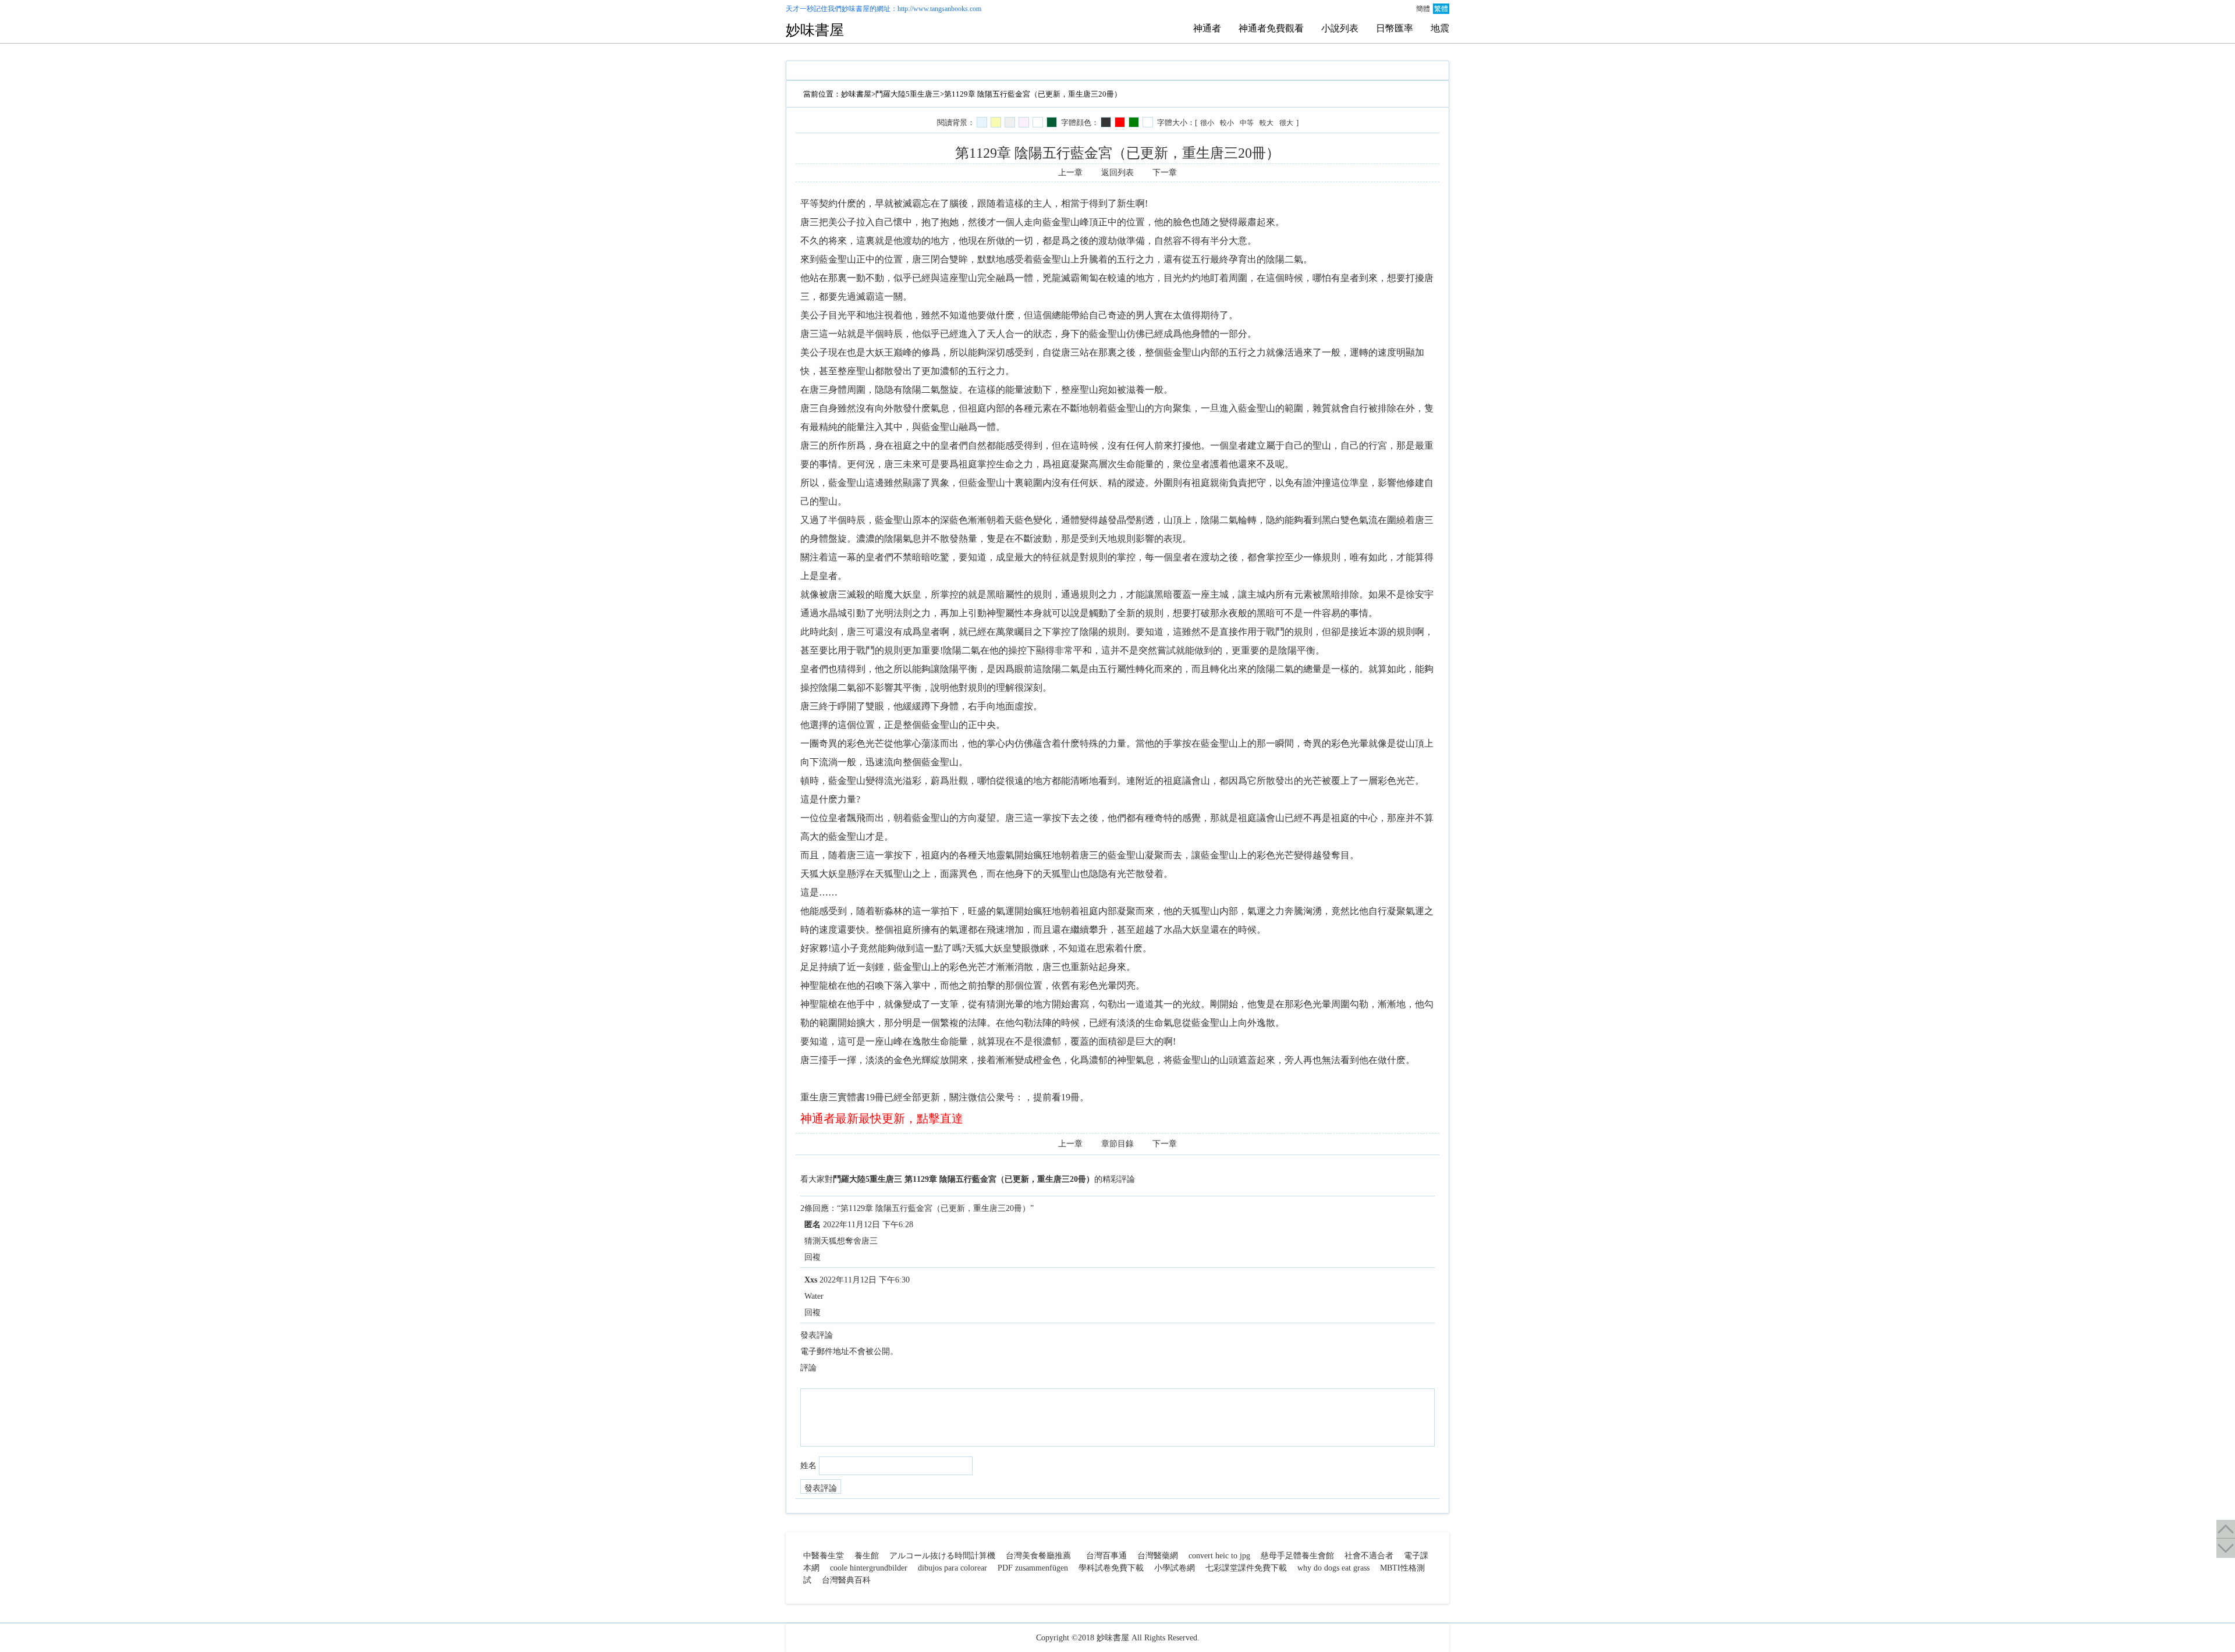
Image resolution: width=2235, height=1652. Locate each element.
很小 (1207, 123)
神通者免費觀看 (1271, 28)
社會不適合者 (1369, 1556)
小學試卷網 (1175, 1568)
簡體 (1423, 9)
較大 (1266, 123)
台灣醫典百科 (846, 1580)
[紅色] (1120, 122)
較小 (1227, 123)
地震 (1440, 28)
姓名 (808, 1466)
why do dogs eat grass (1333, 1568)
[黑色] (1106, 122)
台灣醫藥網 (1158, 1556)
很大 (1286, 123)
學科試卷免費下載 (1111, 1568)
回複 (813, 1257)
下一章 (1165, 173)
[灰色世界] (1010, 122)
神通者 (1207, 28)
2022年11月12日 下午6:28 (868, 1225)
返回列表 (1117, 173)
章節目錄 (1117, 1144)
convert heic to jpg (1219, 1556)
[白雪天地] (1038, 122)
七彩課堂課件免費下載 (1246, 1568)
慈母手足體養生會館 (1297, 1556)
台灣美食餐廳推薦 (1038, 1556)
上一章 (1070, 173)
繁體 (1441, 9)
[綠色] (1134, 122)
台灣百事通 (1106, 1556)
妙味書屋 (856, 9)
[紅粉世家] (1024, 122)
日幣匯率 (1395, 28)
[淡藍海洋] (982, 122)
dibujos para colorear (952, 1568)
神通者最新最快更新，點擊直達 (882, 1118)
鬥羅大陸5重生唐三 (908, 94)
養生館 (867, 1556)
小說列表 (1340, 28)
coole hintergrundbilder (869, 1568)
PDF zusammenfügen (1033, 1568)
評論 (808, 1368)
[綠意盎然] (1052, 122)
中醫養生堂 (824, 1556)
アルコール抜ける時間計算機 (942, 1556)
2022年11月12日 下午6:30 (865, 1280)
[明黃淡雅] (996, 122)
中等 (1247, 123)
